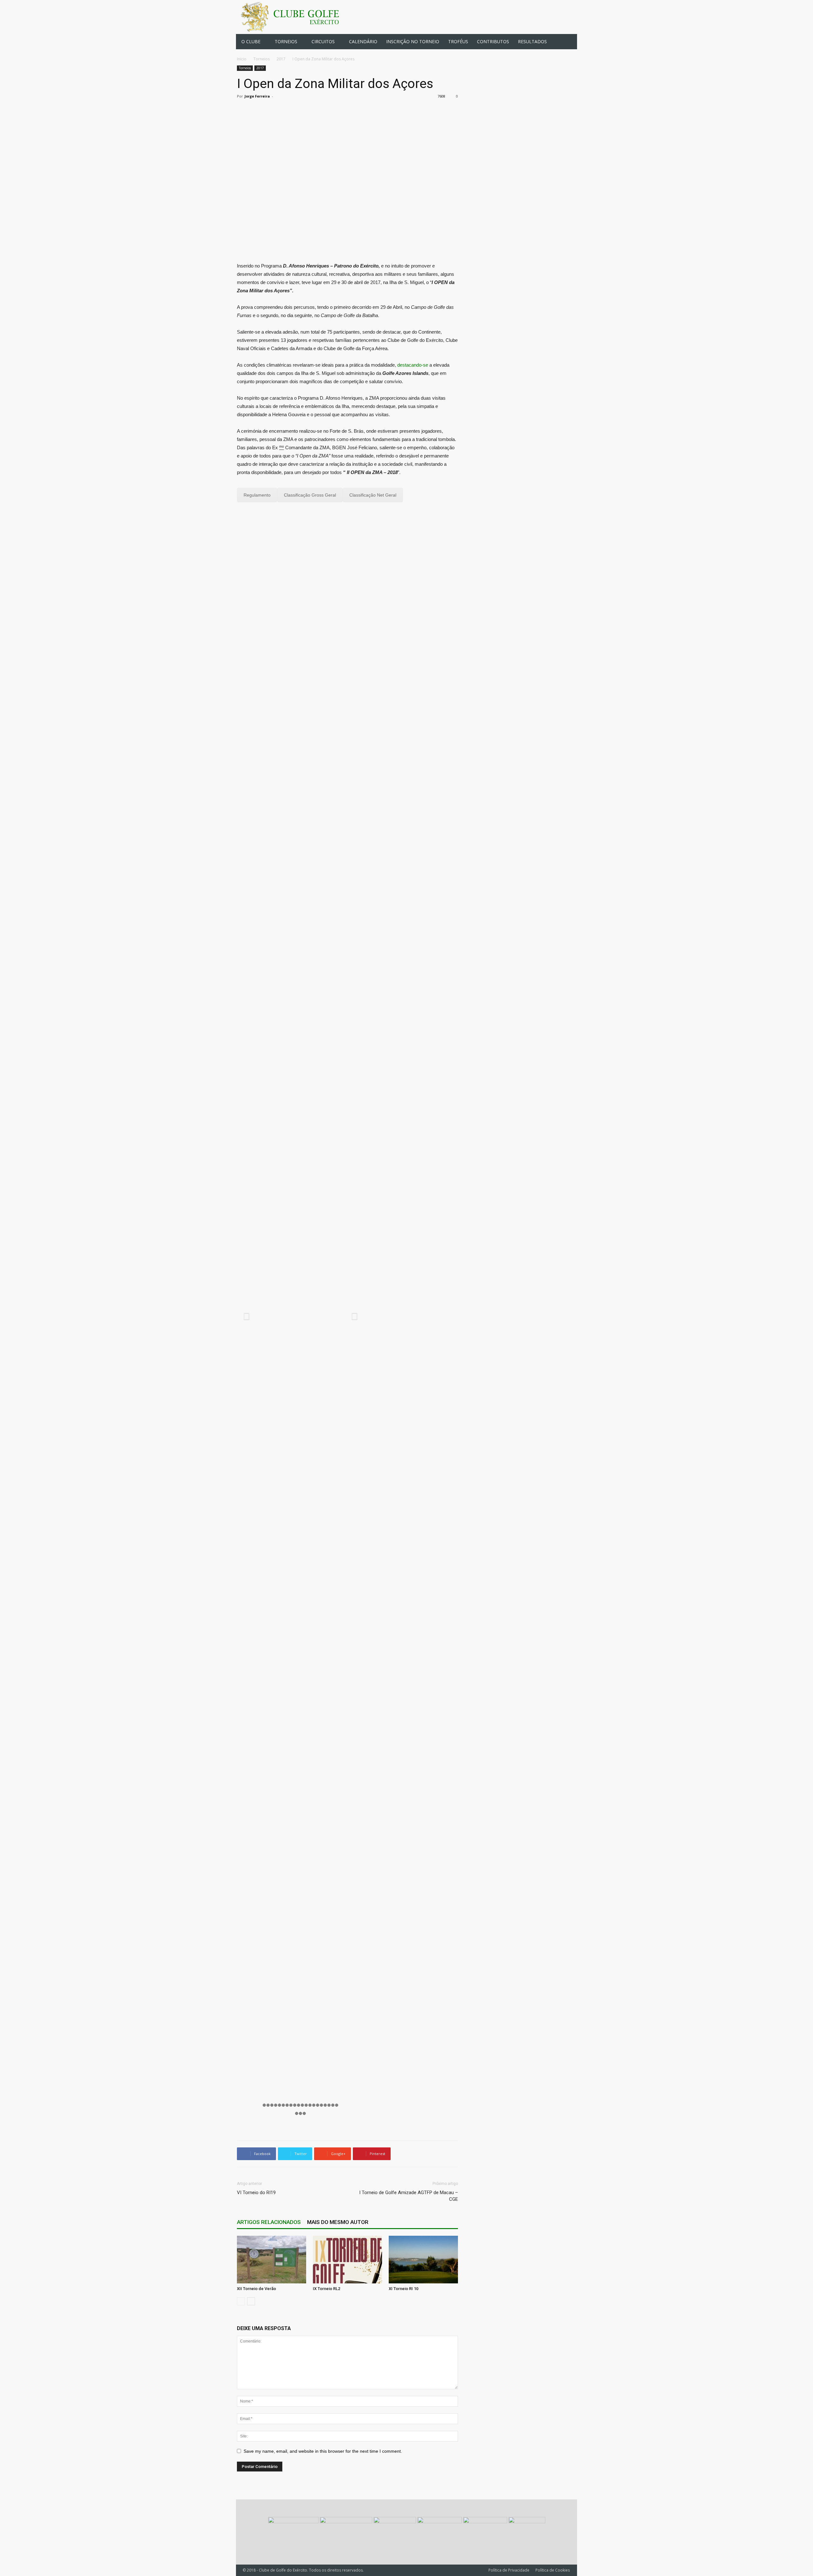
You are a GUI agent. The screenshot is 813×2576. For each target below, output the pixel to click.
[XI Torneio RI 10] (423, 2260)
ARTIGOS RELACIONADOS (269, 2222)
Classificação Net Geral (373, 495)
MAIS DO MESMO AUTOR (338, 2222)
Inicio (242, 59)
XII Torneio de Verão (256, 2289)
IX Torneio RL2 (326, 2289)
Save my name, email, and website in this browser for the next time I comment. (323, 2451)
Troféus (458, 41)
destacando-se (413, 365)
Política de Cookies (553, 2570)
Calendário (363, 41)
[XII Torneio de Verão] (272, 2260)
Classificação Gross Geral (310, 495)
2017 (281, 59)
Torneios (286, 41)
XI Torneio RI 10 (403, 2289)
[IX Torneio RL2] (347, 2260)
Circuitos (323, 41)
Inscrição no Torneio (413, 41)
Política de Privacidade (509, 2570)
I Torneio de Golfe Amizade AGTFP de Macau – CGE (409, 2196)
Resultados (532, 41)
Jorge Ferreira (257, 96)
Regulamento (257, 495)
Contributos (493, 41)
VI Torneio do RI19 (256, 2193)
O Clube (251, 41)
